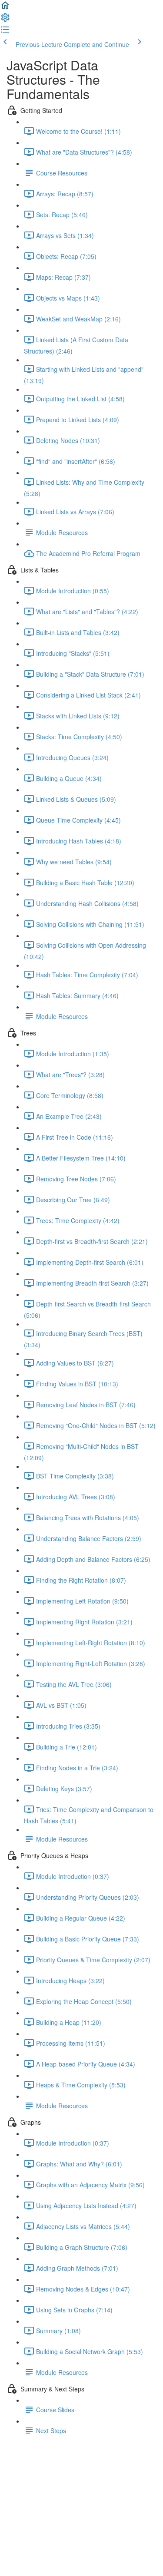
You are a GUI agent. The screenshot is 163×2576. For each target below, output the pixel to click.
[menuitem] (5, 20)
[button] (5, 8)
